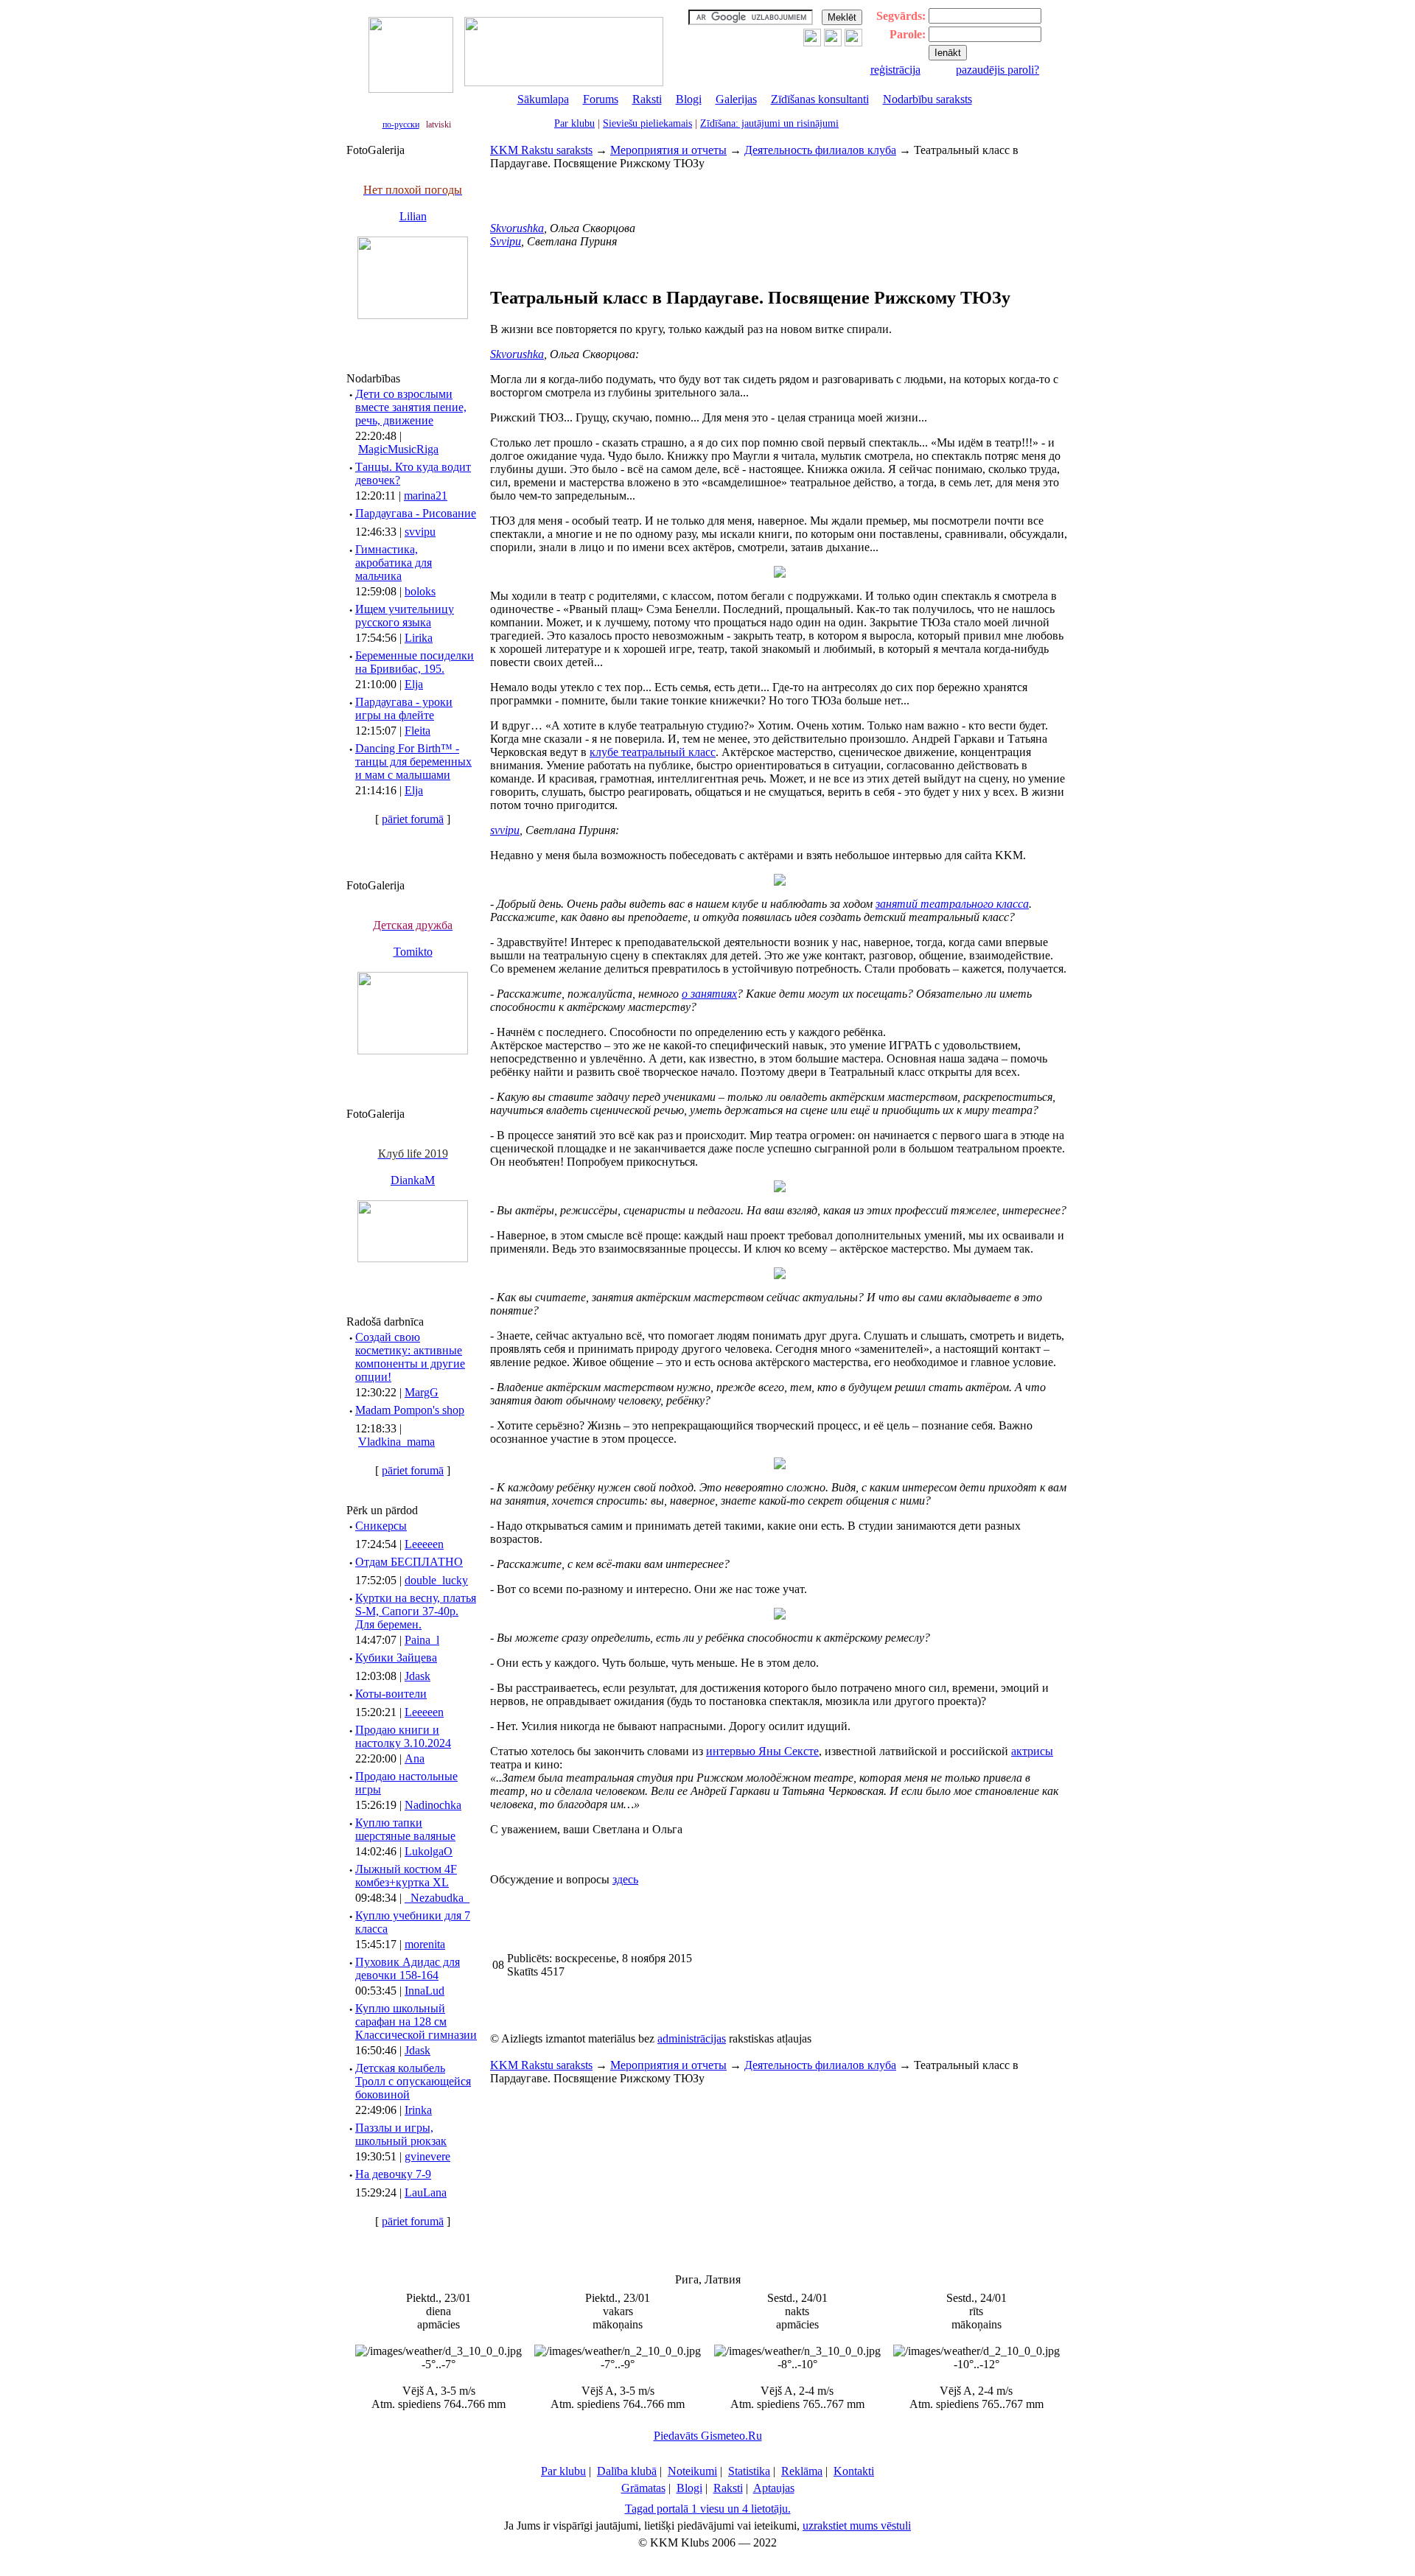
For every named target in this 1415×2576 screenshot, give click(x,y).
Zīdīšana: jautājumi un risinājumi (769, 123)
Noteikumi (692, 2471)
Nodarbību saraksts (927, 99)
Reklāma (802, 2471)
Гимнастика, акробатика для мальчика (394, 563)
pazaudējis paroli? (998, 70)
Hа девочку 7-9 (393, 2174)
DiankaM (413, 1180)
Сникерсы (381, 1526)
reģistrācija (895, 70)
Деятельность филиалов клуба (820, 150)
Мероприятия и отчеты (668, 150)
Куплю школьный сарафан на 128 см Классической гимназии (416, 2022)
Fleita (417, 731)
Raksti (647, 99)
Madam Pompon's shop (410, 1410)
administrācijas (692, 2038)
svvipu (420, 532)
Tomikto (413, 952)
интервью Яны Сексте (762, 1751)
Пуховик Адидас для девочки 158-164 (408, 1968)
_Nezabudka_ (437, 1898)
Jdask (417, 1676)
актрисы (1032, 1751)
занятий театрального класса (952, 904)
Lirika (419, 638)
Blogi (689, 99)
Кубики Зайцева (396, 1658)
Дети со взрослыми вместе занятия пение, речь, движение (411, 407)
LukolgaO (429, 1851)
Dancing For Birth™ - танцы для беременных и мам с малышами (413, 762)
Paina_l (422, 1640)
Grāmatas (643, 2488)
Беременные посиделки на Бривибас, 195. (415, 662)
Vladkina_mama (396, 1442)
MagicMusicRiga (398, 449)
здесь (625, 1879)
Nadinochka (433, 1805)
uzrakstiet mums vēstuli (857, 2526)
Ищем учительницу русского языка (405, 616)
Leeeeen (424, 1544)
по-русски (401, 125)
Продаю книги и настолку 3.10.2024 (403, 1736)
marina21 (426, 496)
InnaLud (424, 1991)
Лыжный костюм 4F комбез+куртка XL (406, 1876)
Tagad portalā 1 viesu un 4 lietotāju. (708, 2509)
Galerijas (736, 99)
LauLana (426, 2192)
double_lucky (436, 1580)
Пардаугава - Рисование (416, 513)
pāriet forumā (413, 819)
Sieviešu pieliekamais (647, 123)
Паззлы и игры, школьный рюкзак (401, 2134)
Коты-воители (391, 1694)
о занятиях (709, 994)
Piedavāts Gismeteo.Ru (708, 2436)
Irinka (418, 2110)
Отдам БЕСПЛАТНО (409, 1562)
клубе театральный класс (653, 752)
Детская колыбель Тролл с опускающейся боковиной (413, 2081)
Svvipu (506, 241)
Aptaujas (774, 2488)
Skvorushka (517, 228)
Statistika (749, 2471)
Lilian (413, 216)
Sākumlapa (543, 99)
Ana (415, 1758)
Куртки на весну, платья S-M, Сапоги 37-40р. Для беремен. (416, 1611)
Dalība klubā (627, 2471)
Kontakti (854, 2471)
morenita (425, 1944)
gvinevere (427, 2156)
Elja (414, 684)
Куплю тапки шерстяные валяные (405, 1829)
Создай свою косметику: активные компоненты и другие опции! (410, 1357)
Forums (601, 99)
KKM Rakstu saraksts (541, 150)
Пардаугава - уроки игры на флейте (404, 708)
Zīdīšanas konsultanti (820, 99)
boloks (420, 591)
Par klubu (574, 123)
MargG (422, 1392)
